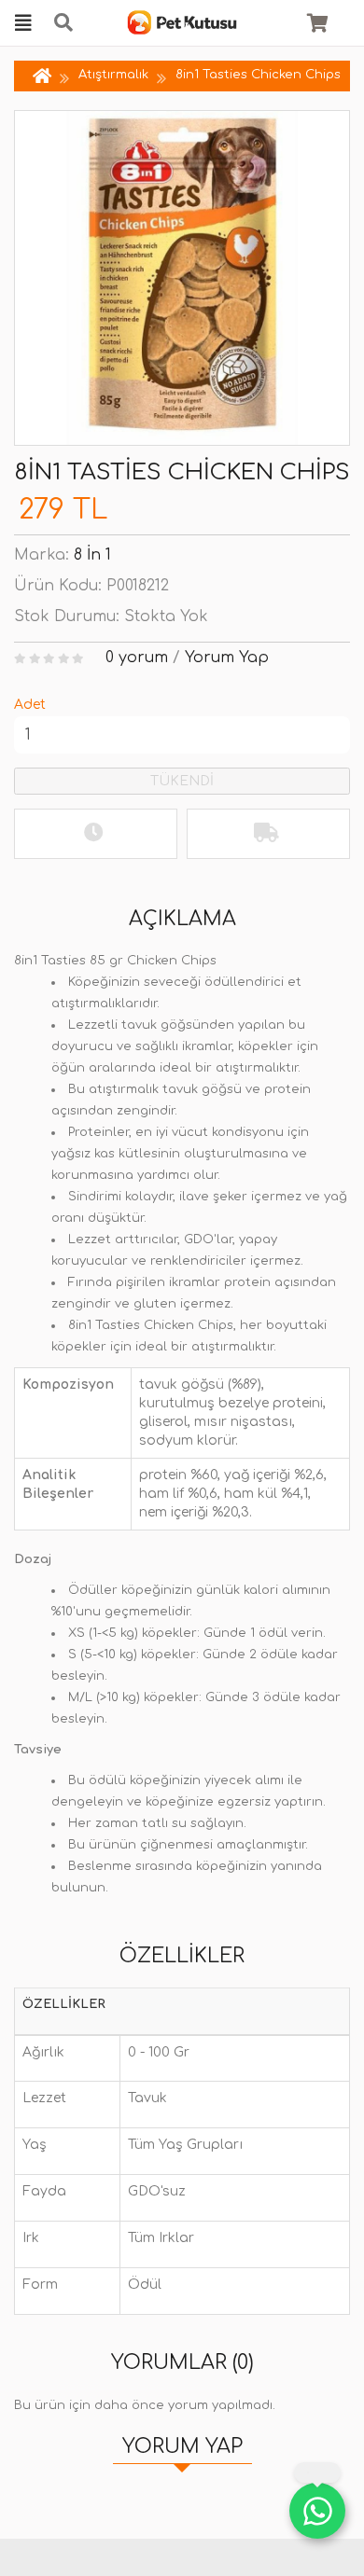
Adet (30, 705)
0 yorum (137, 658)
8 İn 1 (92, 555)
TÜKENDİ (182, 781)
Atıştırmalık (113, 75)
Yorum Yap (227, 658)
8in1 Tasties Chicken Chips (258, 75)
